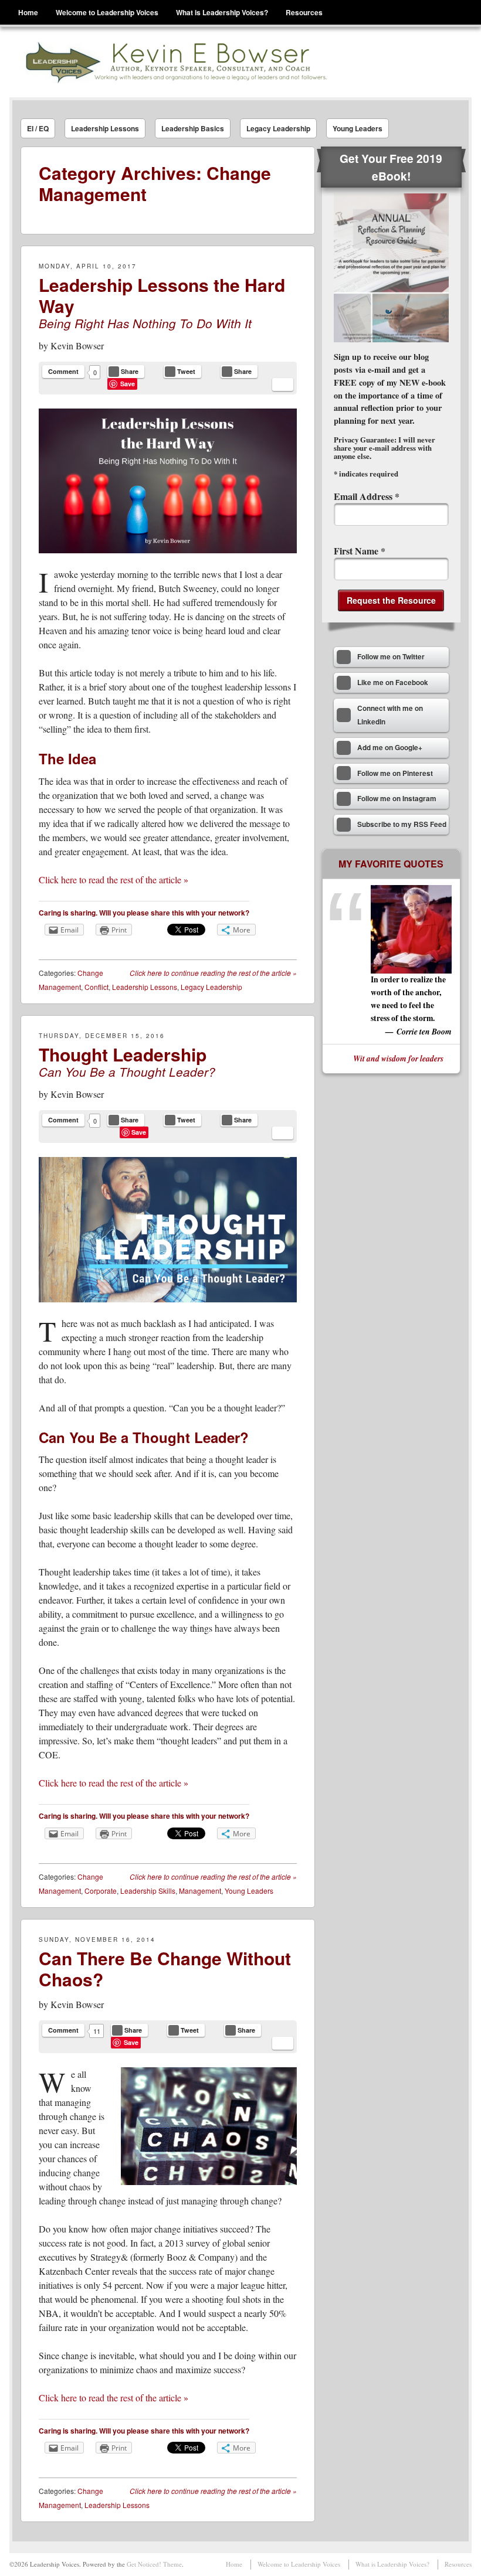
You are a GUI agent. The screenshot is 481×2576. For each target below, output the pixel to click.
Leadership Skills (148, 1891)
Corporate (101, 1891)
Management (200, 1891)
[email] (283, 384)
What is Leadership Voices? (222, 12)
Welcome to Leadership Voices (107, 12)
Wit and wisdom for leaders (398, 1058)
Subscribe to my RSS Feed (402, 824)
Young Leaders (358, 128)
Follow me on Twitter (391, 657)
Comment (63, 371)
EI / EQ (38, 128)
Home (28, 12)
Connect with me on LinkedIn (390, 715)
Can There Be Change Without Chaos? (165, 1968)
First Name (360, 551)
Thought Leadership (123, 1054)
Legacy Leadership (278, 128)
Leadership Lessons (105, 128)
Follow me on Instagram (397, 799)
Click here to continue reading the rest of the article (213, 973)
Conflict (96, 987)
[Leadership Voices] (175, 62)
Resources (304, 12)
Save (128, 384)
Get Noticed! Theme (154, 2564)
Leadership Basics (193, 128)
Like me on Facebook (393, 683)
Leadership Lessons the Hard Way (162, 295)
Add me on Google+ (390, 748)
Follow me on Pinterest (395, 773)
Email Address (367, 496)
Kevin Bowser (77, 346)
